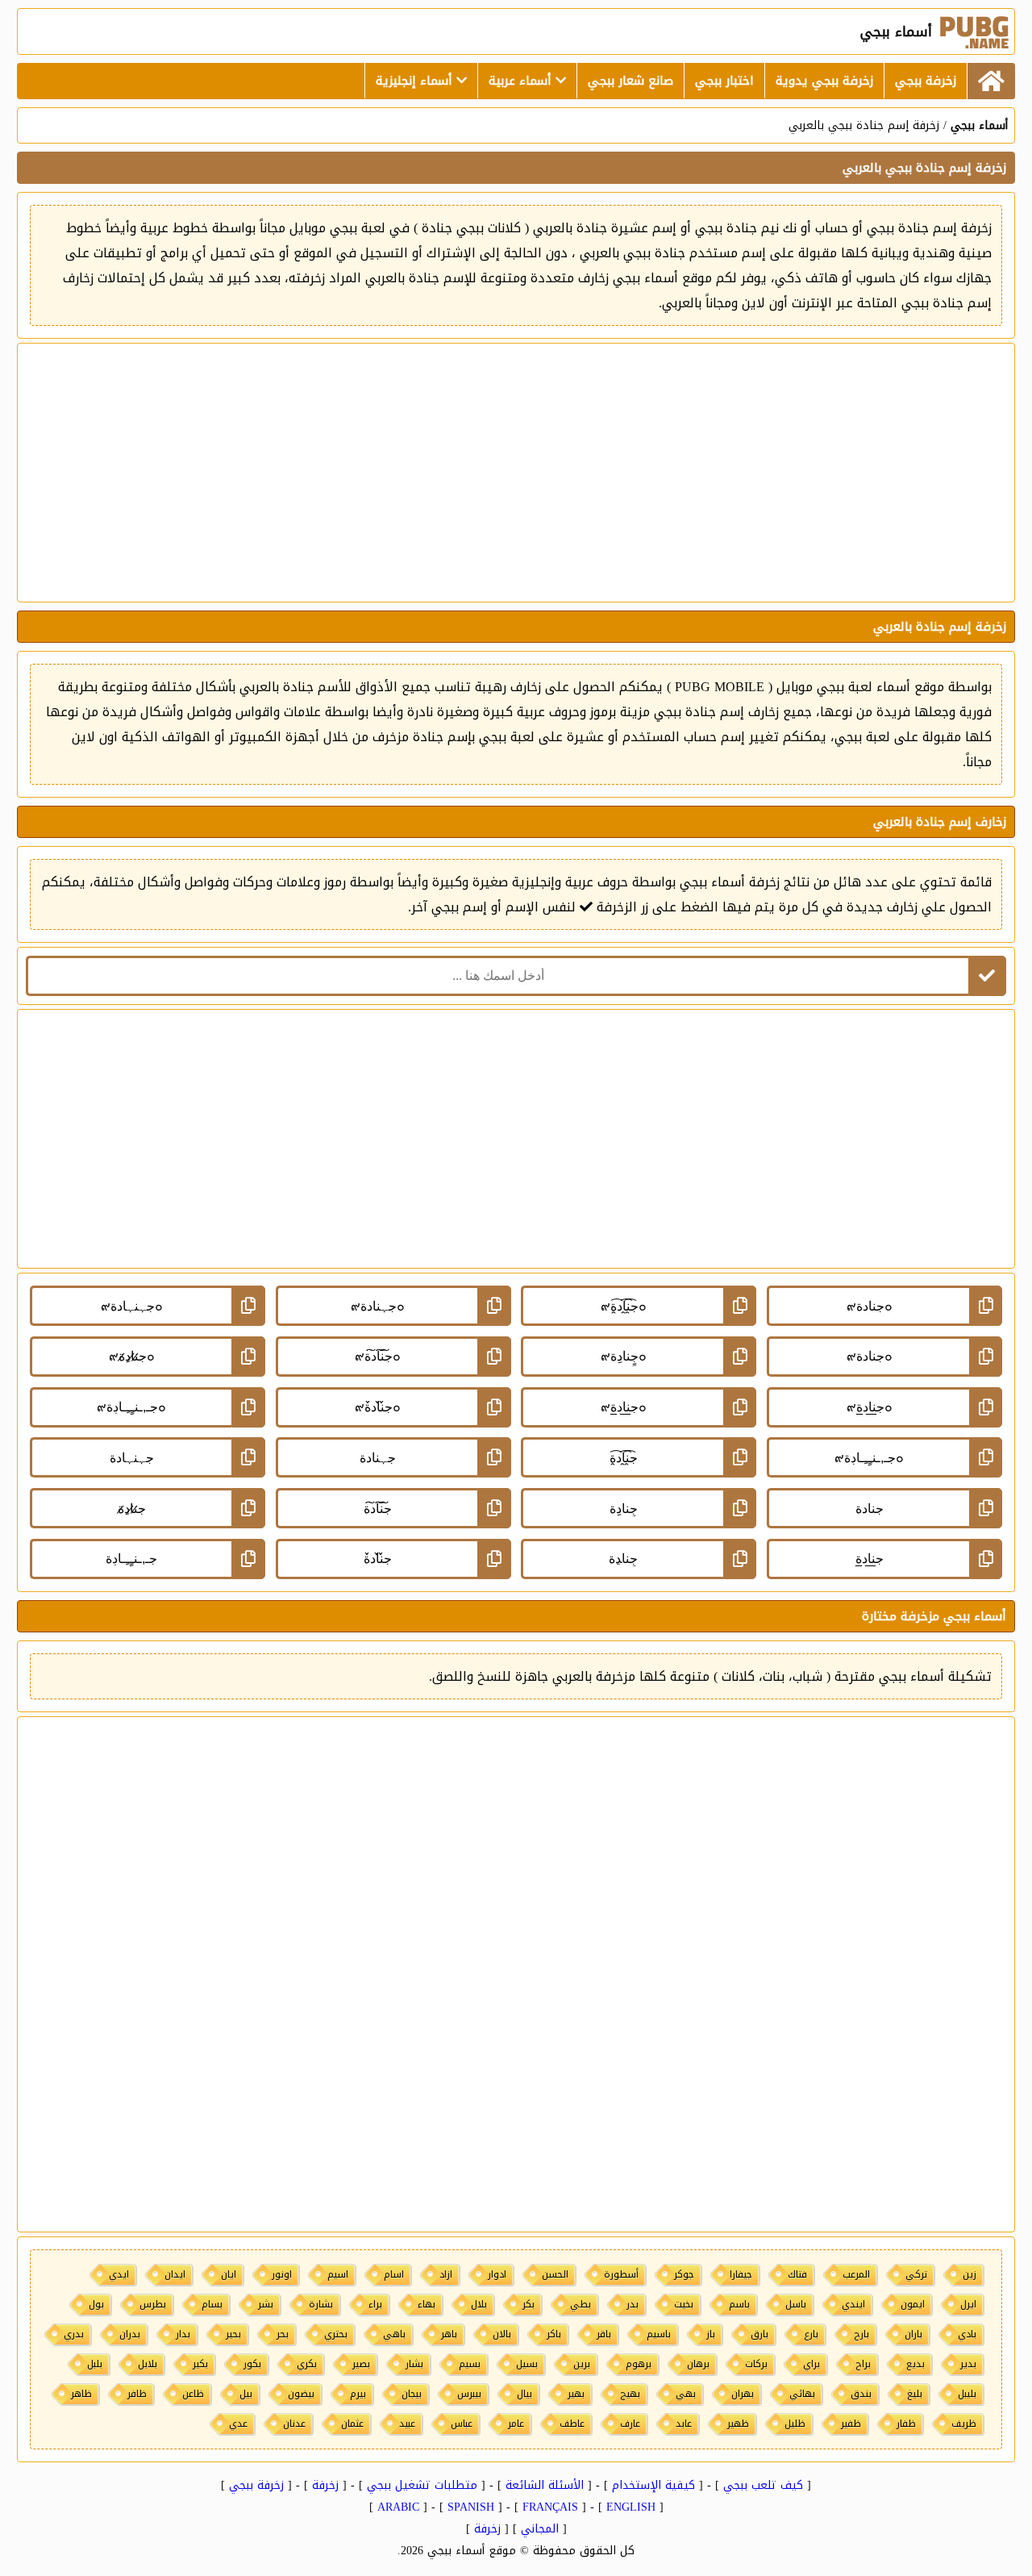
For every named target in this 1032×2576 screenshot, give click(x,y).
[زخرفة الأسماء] (991, 81)
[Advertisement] (516, 473)
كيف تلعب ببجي (763, 2485)
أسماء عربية (522, 81)
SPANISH (471, 2507)
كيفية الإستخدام (653, 2485)
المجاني (540, 2529)
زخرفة (325, 2485)
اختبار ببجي (724, 81)
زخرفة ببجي (926, 81)
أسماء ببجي (979, 125)
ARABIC (398, 2507)
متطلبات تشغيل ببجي (422, 2485)
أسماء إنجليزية (416, 81)
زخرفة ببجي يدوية (824, 81)
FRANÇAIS (550, 2507)
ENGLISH (631, 2507)
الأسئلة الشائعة (545, 2485)
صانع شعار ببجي (630, 81)
